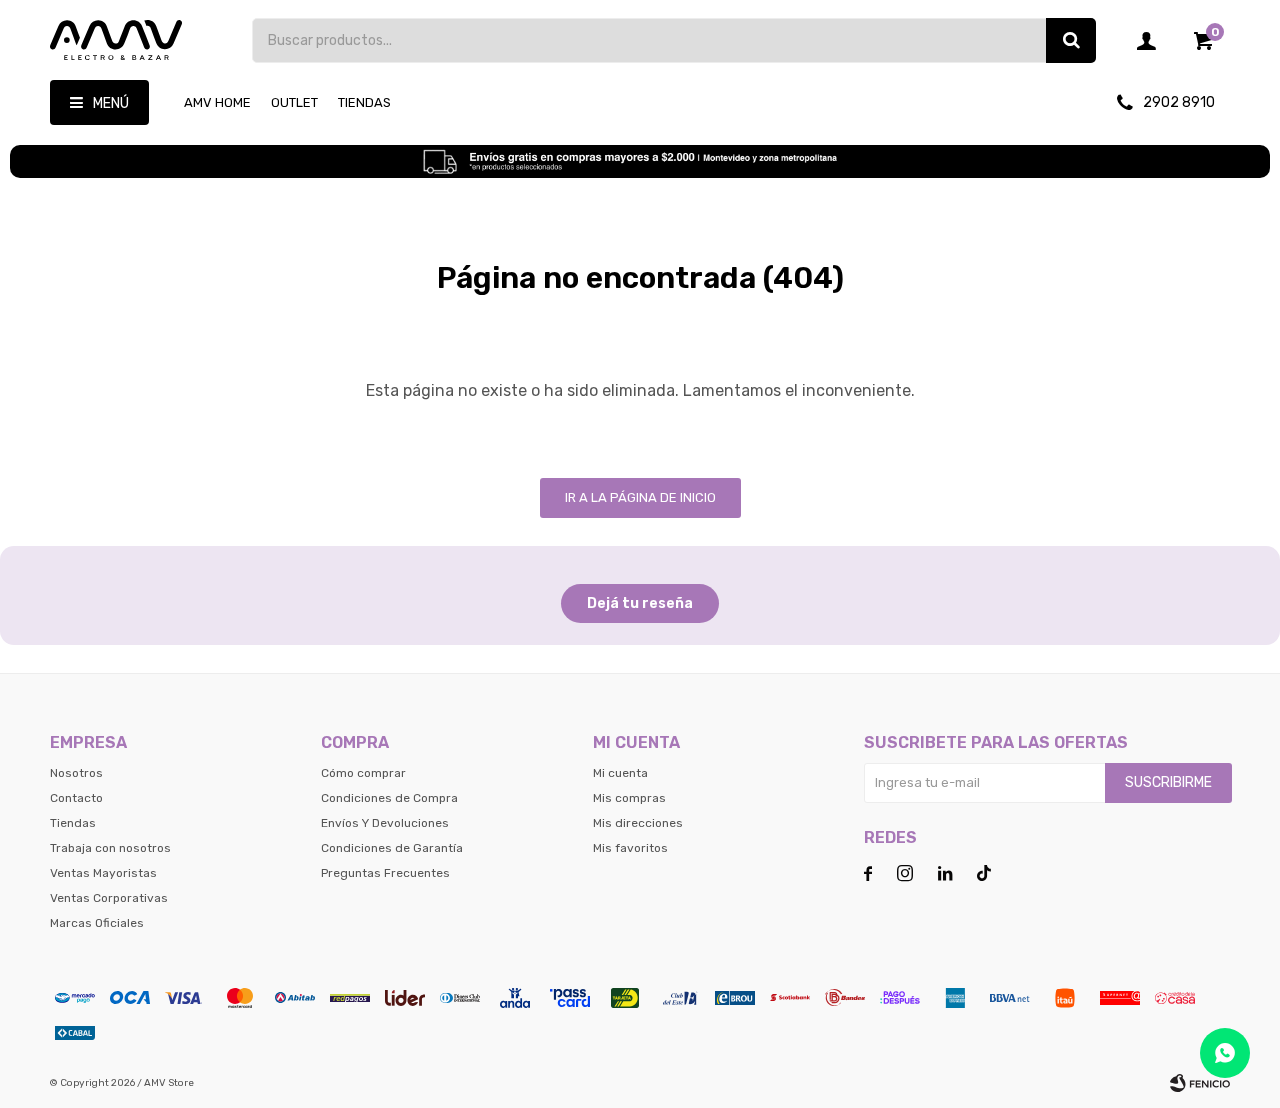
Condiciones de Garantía (392, 848)
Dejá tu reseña (640, 603)
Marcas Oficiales (97, 923)
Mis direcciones (638, 823)
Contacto (76, 798)
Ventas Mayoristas (103, 873)
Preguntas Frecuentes (385, 873)
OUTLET (294, 102)
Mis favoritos (630, 848)
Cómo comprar (363, 773)
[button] (1071, 40)
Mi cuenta (620, 773)
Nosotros (76, 773)
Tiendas (364, 102)
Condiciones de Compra (389, 798)
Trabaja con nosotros (110, 848)
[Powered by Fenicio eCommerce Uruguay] (1200, 1083)
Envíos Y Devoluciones (385, 823)
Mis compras (629, 798)
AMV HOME (217, 102)
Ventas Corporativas (109, 898)
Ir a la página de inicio (640, 497)
